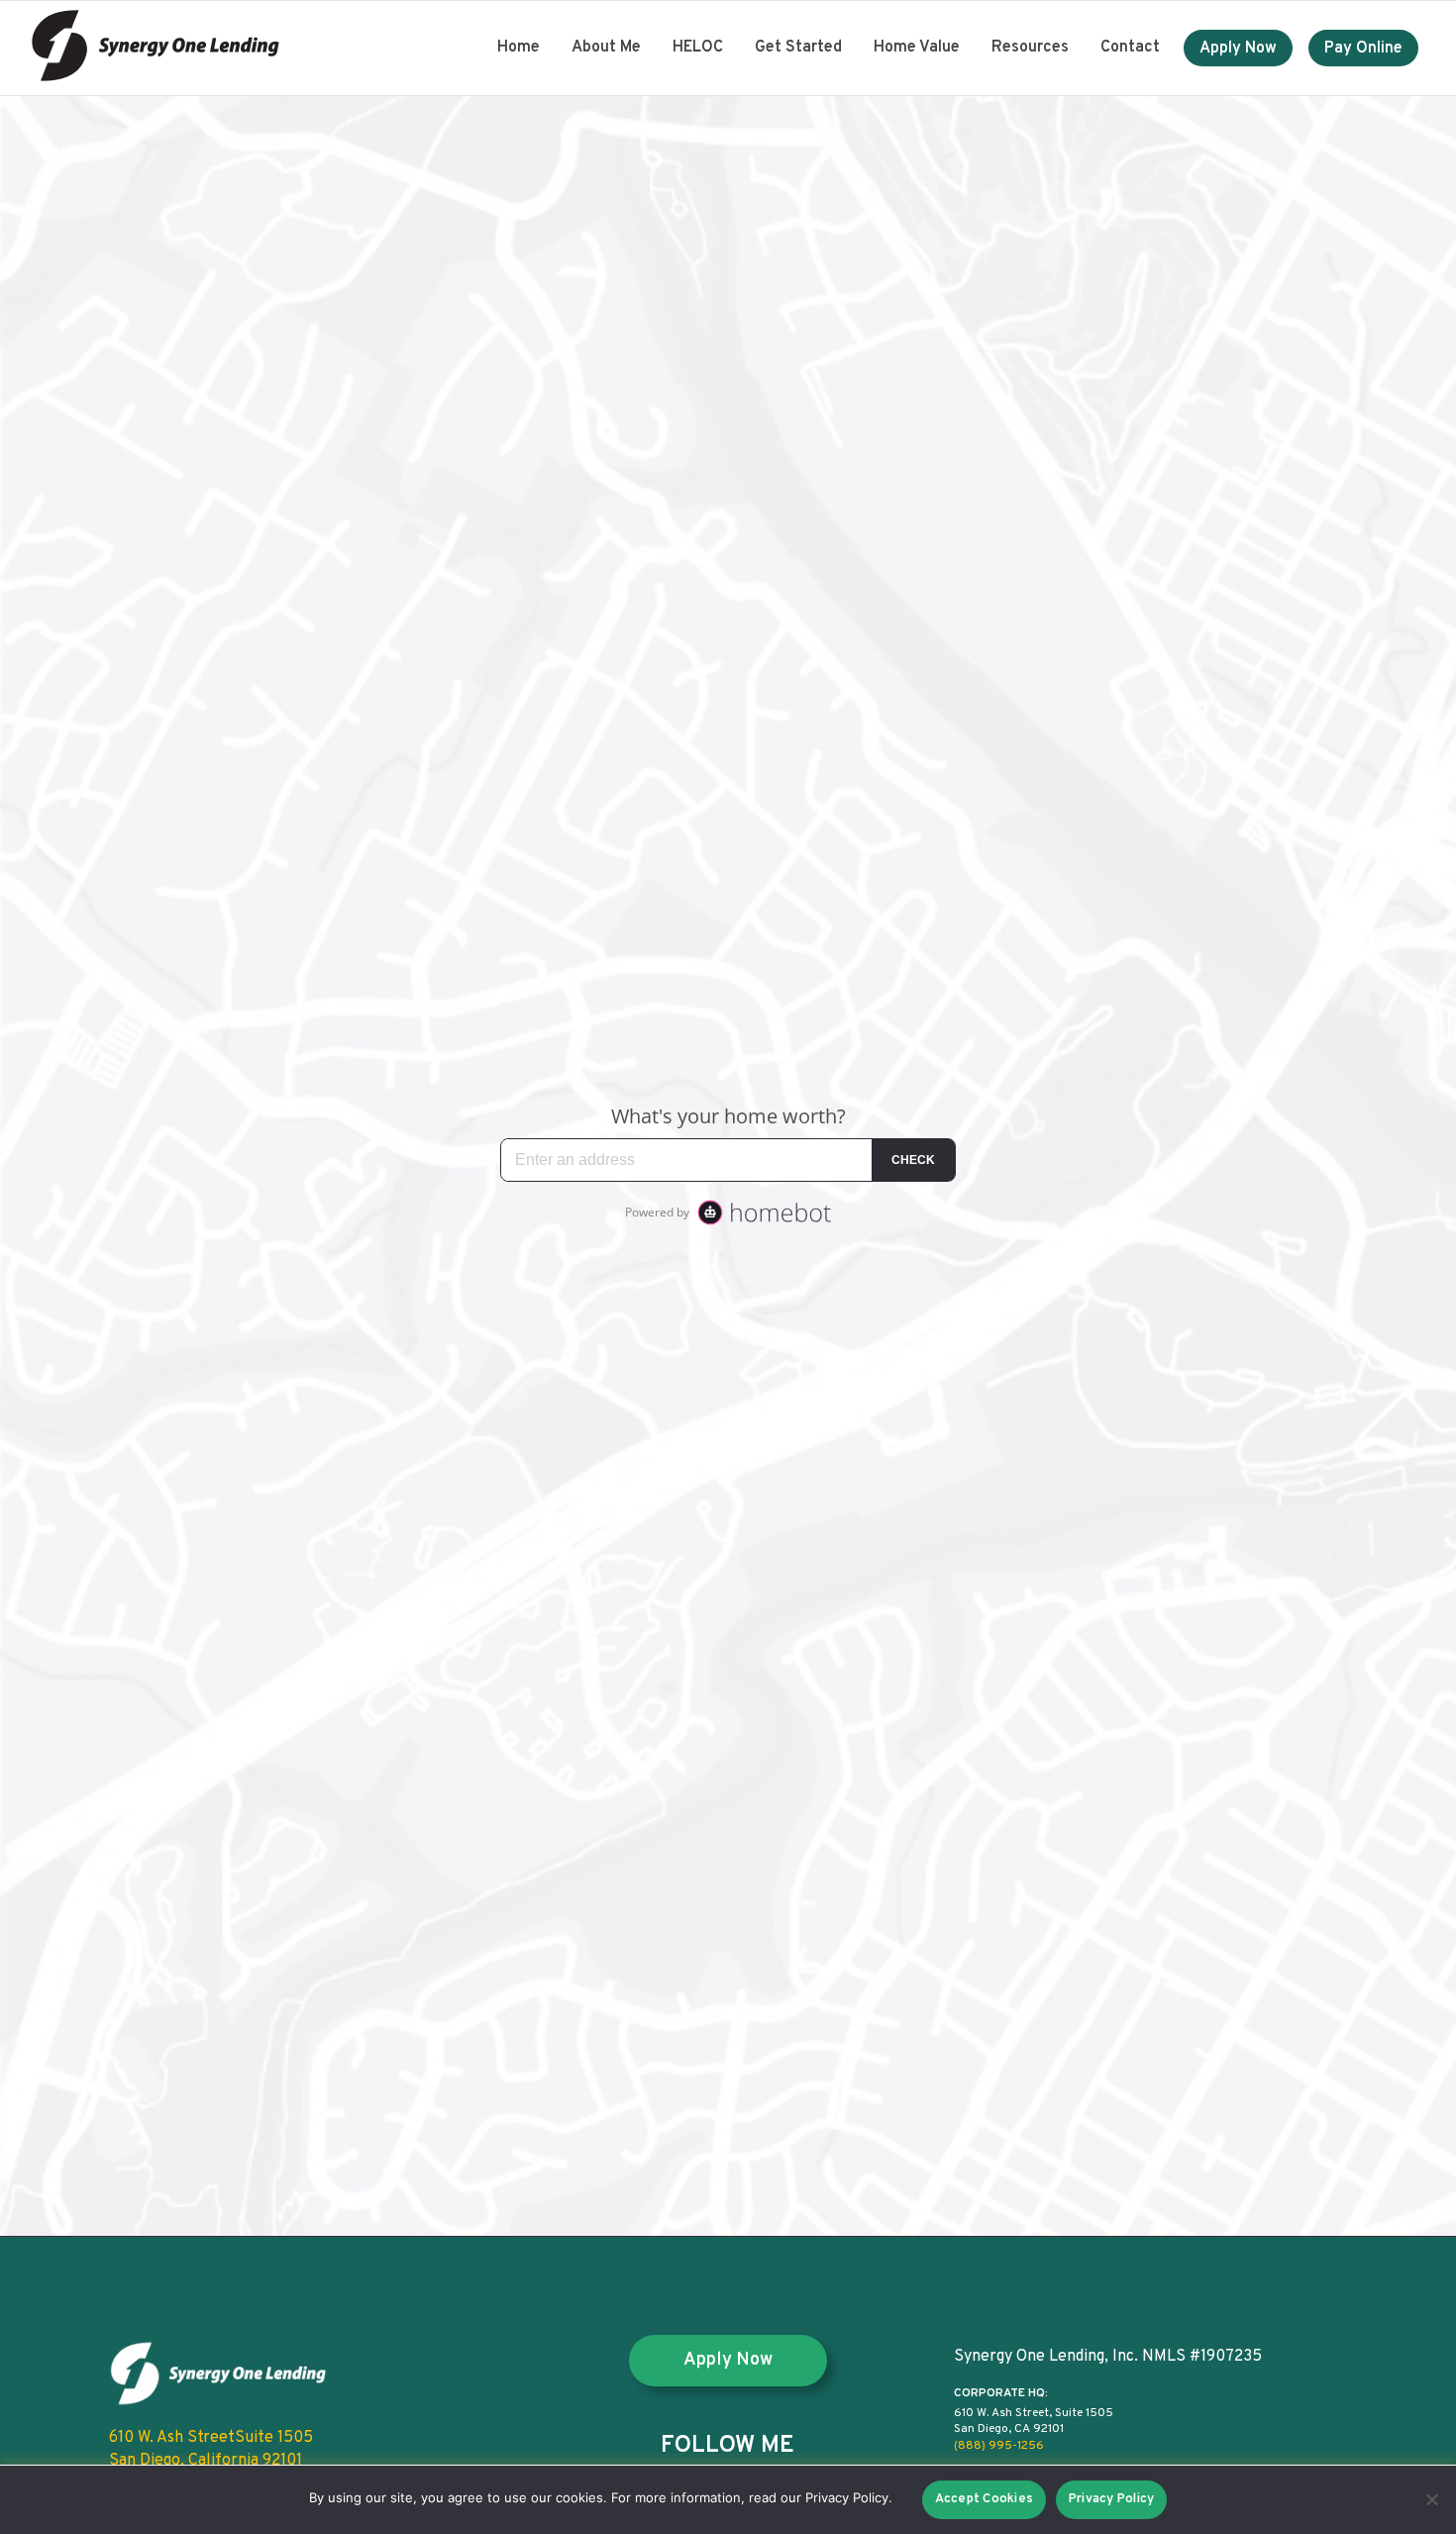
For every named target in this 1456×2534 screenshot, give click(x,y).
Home (519, 48)
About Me (606, 48)
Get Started (798, 48)
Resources (1030, 48)
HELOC (698, 48)
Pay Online (1363, 49)
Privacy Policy (1112, 2499)
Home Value (917, 48)
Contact (1130, 48)
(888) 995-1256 (999, 2446)
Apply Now (1238, 49)
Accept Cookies (985, 2499)
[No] (1431, 2499)
